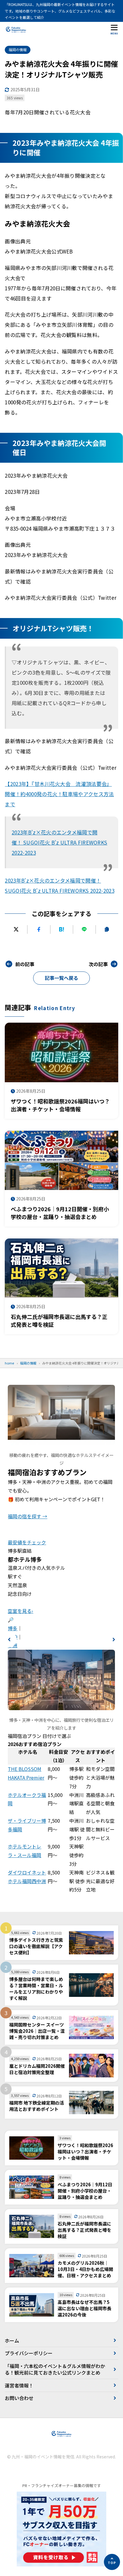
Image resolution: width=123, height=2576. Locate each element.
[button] (9, 1640)
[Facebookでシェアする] (39, 929)
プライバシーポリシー (29, 2353)
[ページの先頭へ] (112, 2562)
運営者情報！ (19, 2385)
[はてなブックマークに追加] (62, 929)
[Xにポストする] (16, 929)
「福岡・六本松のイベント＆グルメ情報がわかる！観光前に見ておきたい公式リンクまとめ (55, 2369)
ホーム (12, 2340)
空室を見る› (20, 1611)
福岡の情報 (18, 50)
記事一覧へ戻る (61, 978)
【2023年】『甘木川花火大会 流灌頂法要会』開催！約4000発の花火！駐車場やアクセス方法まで (59, 794)
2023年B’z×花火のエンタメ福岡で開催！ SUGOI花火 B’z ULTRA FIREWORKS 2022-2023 (59, 842)
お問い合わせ (19, 2398)
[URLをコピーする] (107, 929)
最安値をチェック (27, 1542)
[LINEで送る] (84, 929)
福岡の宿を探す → (27, 1516)
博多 (13, 1628)
